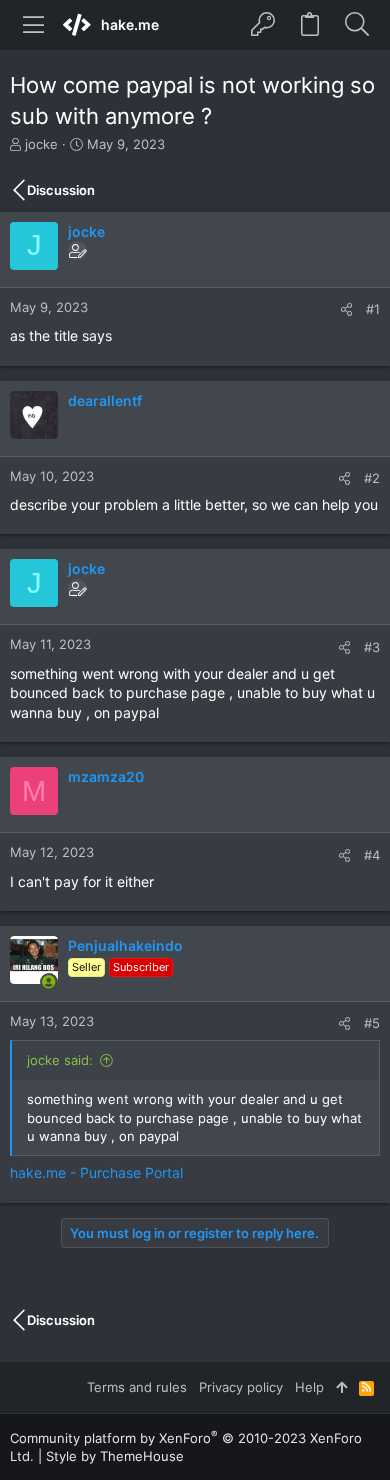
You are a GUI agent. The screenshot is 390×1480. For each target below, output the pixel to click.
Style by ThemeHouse (115, 1456)
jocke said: (60, 1060)
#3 (372, 647)
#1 (373, 309)
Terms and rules (137, 1387)
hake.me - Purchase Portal (96, 1172)
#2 (372, 478)
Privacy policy (241, 1387)
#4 (372, 855)
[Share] (346, 309)
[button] (34, 25)
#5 (372, 1023)
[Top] (341, 1387)
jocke (41, 144)
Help (309, 1387)
